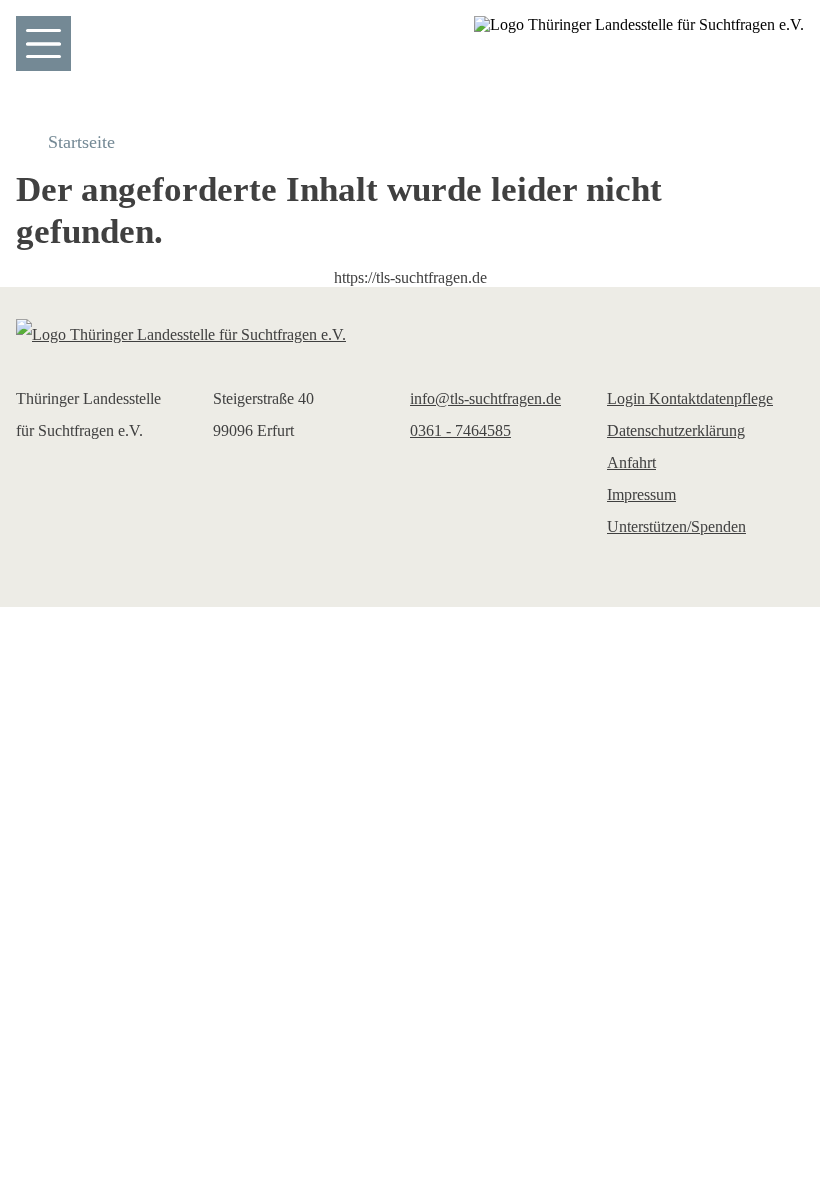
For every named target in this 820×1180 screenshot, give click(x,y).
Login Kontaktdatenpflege (690, 398)
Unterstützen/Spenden (676, 526)
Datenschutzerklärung (676, 430)
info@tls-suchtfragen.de (485, 398)
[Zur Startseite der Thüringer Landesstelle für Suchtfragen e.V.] (410, 335)
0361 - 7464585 (460, 430)
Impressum (641, 494)
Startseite (81, 142)
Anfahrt (631, 462)
